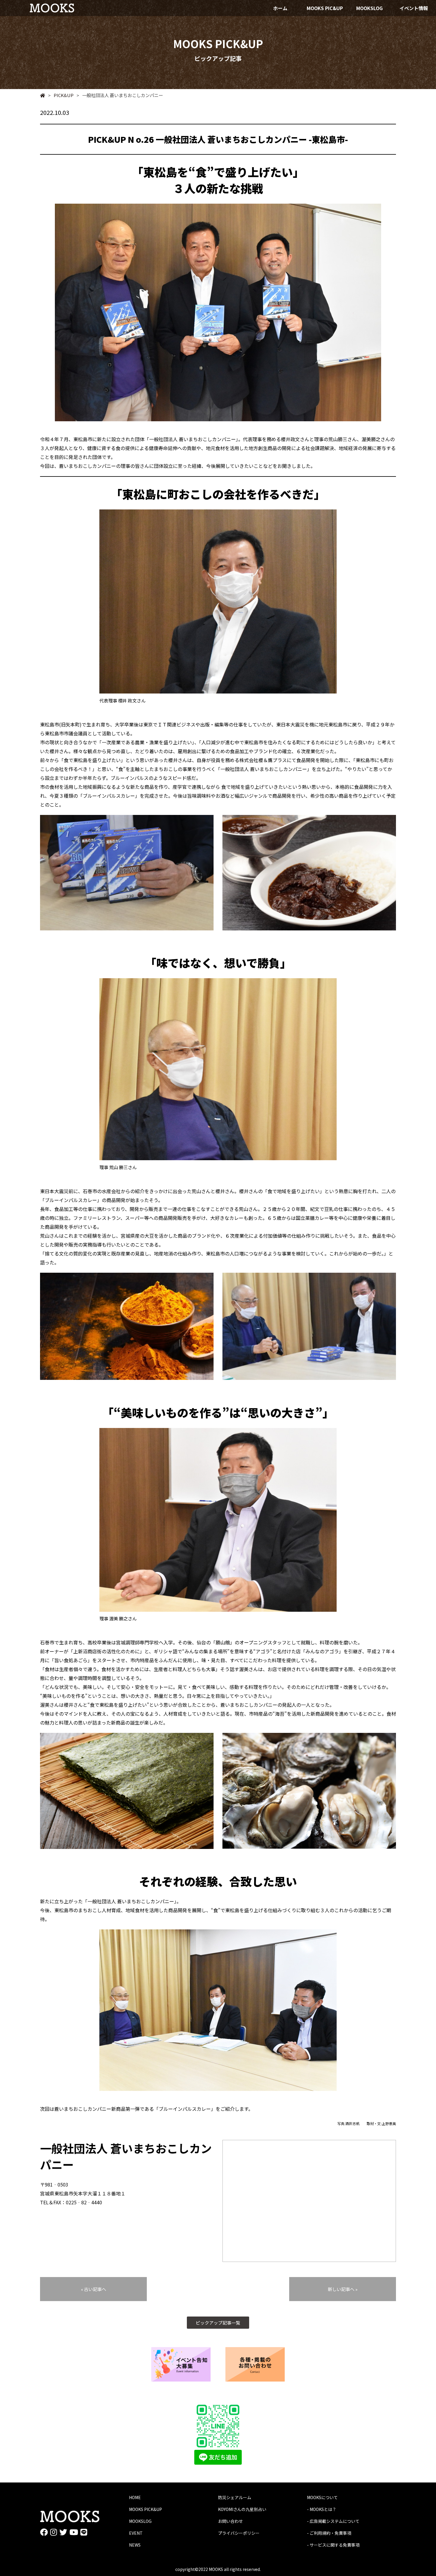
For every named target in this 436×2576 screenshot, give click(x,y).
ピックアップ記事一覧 (218, 2323)
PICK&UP (61, 95)
